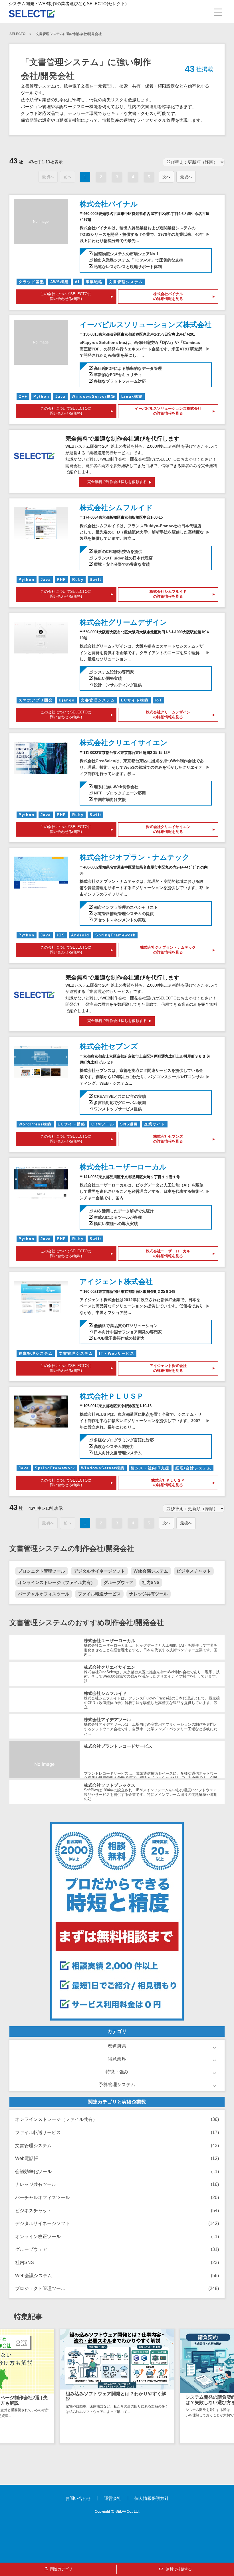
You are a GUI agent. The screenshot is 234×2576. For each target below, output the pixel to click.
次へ (166, 177)
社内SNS (151, 1582)
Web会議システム (151, 1571)
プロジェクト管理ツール (42, 1571)
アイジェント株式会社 (116, 1281)
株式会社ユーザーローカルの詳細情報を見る (168, 1253)
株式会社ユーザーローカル (123, 1167)
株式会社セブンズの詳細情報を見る (168, 1139)
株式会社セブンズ (109, 1046)
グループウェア (119, 1582)
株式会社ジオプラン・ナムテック (135, 857)
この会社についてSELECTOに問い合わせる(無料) (66, 296)
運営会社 (113, 2498)
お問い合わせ (78, 2498)
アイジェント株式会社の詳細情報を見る (168, 1368)
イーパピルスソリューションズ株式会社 (146, 324)
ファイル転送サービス (99, 1594)
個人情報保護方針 (152, 2498)
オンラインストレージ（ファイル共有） (57, 1582)
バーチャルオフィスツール (44, 1594)
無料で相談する (178, 2569)
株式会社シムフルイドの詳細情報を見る (168, 594)
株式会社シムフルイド (116, 508)
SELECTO (17, 34)
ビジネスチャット (194, 1571)
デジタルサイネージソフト (99, 1571)
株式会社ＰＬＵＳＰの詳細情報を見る (168, 1483)
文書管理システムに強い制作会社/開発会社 (69, 34)
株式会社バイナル (109, 204)
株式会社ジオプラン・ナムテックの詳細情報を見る (168, 950)
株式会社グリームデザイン (123, 622)
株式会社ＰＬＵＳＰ (112, 1396)
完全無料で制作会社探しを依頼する (117, 482)
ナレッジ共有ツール (149, 1594)
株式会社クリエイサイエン (124, 743)
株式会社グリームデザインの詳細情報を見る (168, 715)
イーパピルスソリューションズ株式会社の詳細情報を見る (168, 411)
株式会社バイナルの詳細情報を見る (168, 296)
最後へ (186, 177)
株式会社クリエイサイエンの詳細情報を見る (168, 829)
